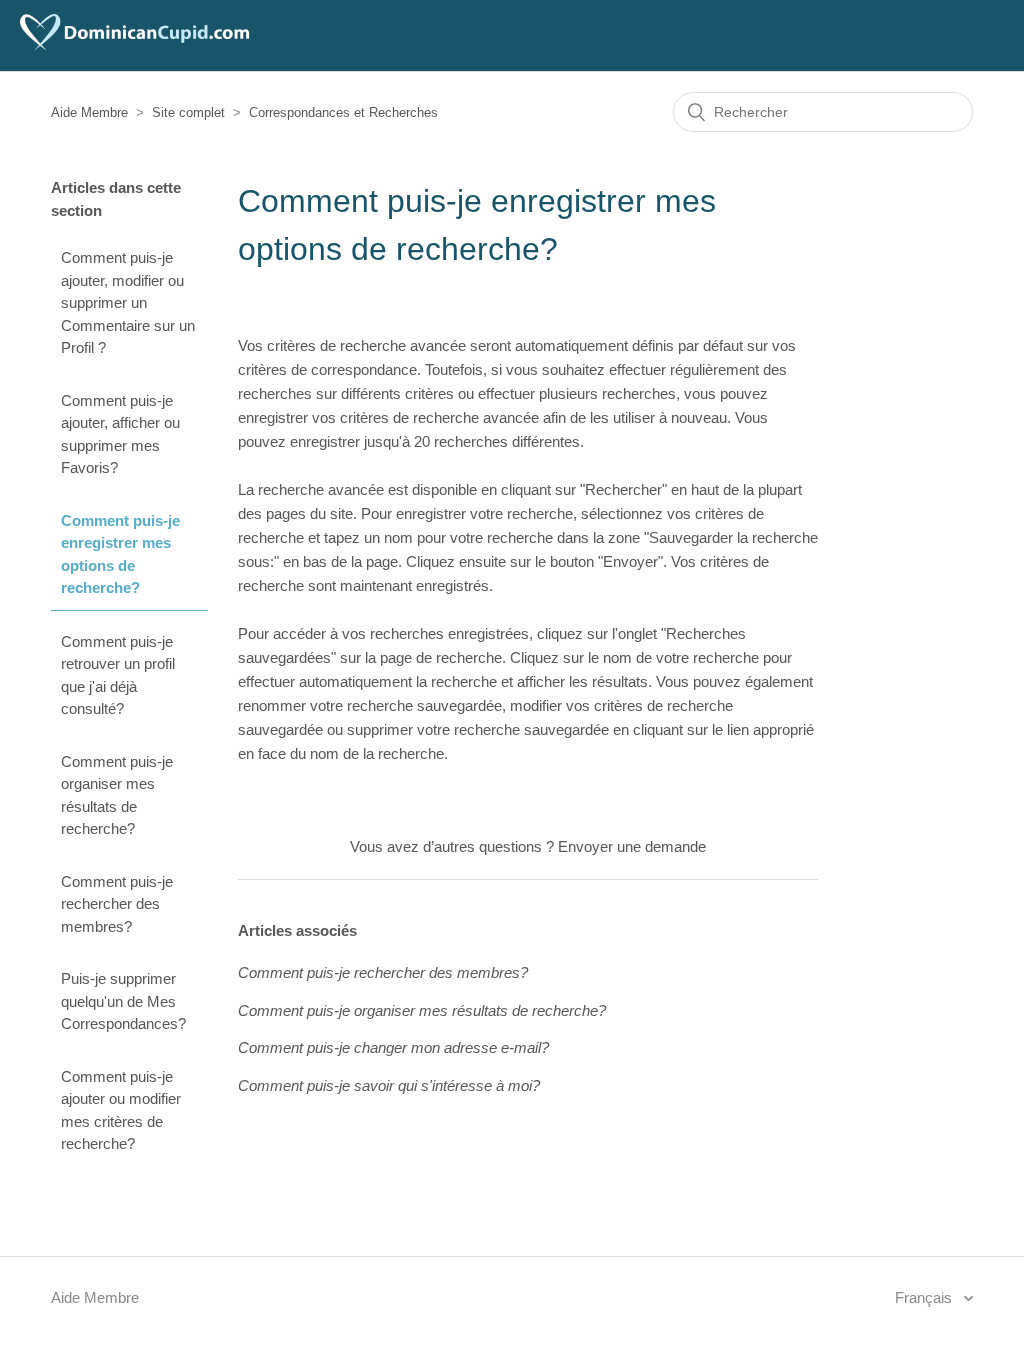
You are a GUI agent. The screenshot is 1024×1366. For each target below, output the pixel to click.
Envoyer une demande (632, 846)
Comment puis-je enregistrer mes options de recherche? (120, 554)
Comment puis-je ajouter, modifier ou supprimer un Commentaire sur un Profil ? (128, 302)
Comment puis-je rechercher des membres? (117, 904)
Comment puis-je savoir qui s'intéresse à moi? (389, 1085)
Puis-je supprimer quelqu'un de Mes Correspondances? (123, 1001)
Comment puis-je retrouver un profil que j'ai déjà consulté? (118, 675)
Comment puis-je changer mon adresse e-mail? (393, 1047)
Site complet (188, 112)
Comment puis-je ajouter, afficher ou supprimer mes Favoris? (120, 434)
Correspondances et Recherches (343, 112)
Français (925, 1297)
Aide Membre (89, 112)
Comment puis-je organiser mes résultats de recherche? (117, 795)
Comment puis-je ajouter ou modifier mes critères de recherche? (121, 1110)
